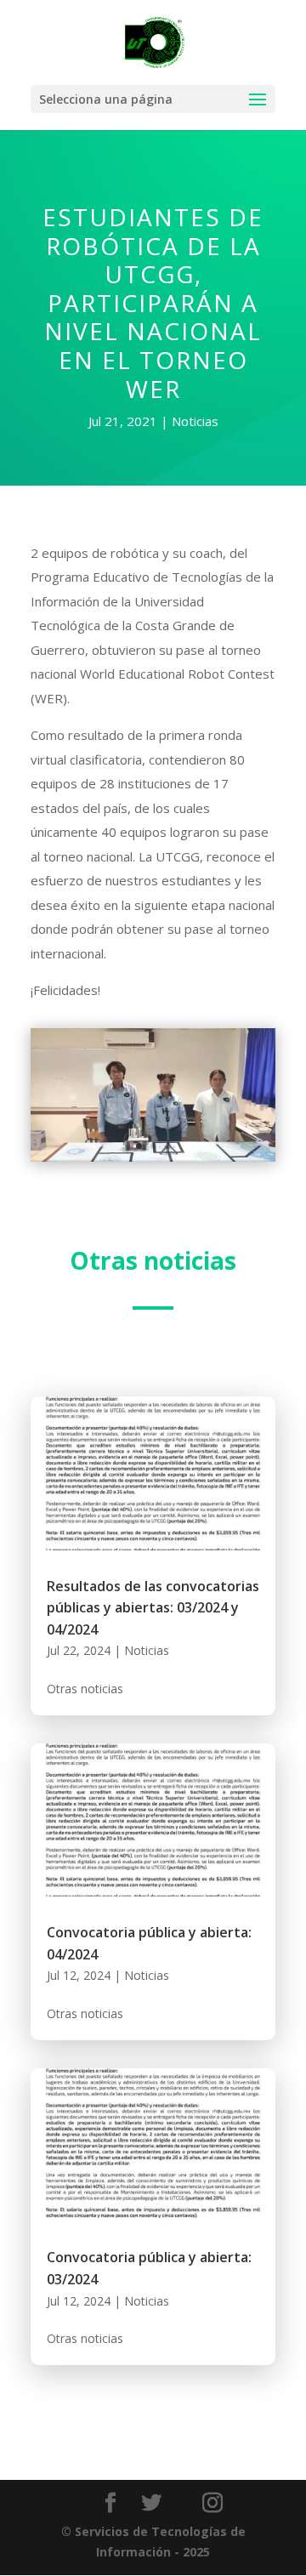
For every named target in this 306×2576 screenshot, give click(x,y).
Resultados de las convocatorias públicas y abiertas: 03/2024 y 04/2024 (153, 1608)
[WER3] (153, 1161)
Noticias (195, 421)
